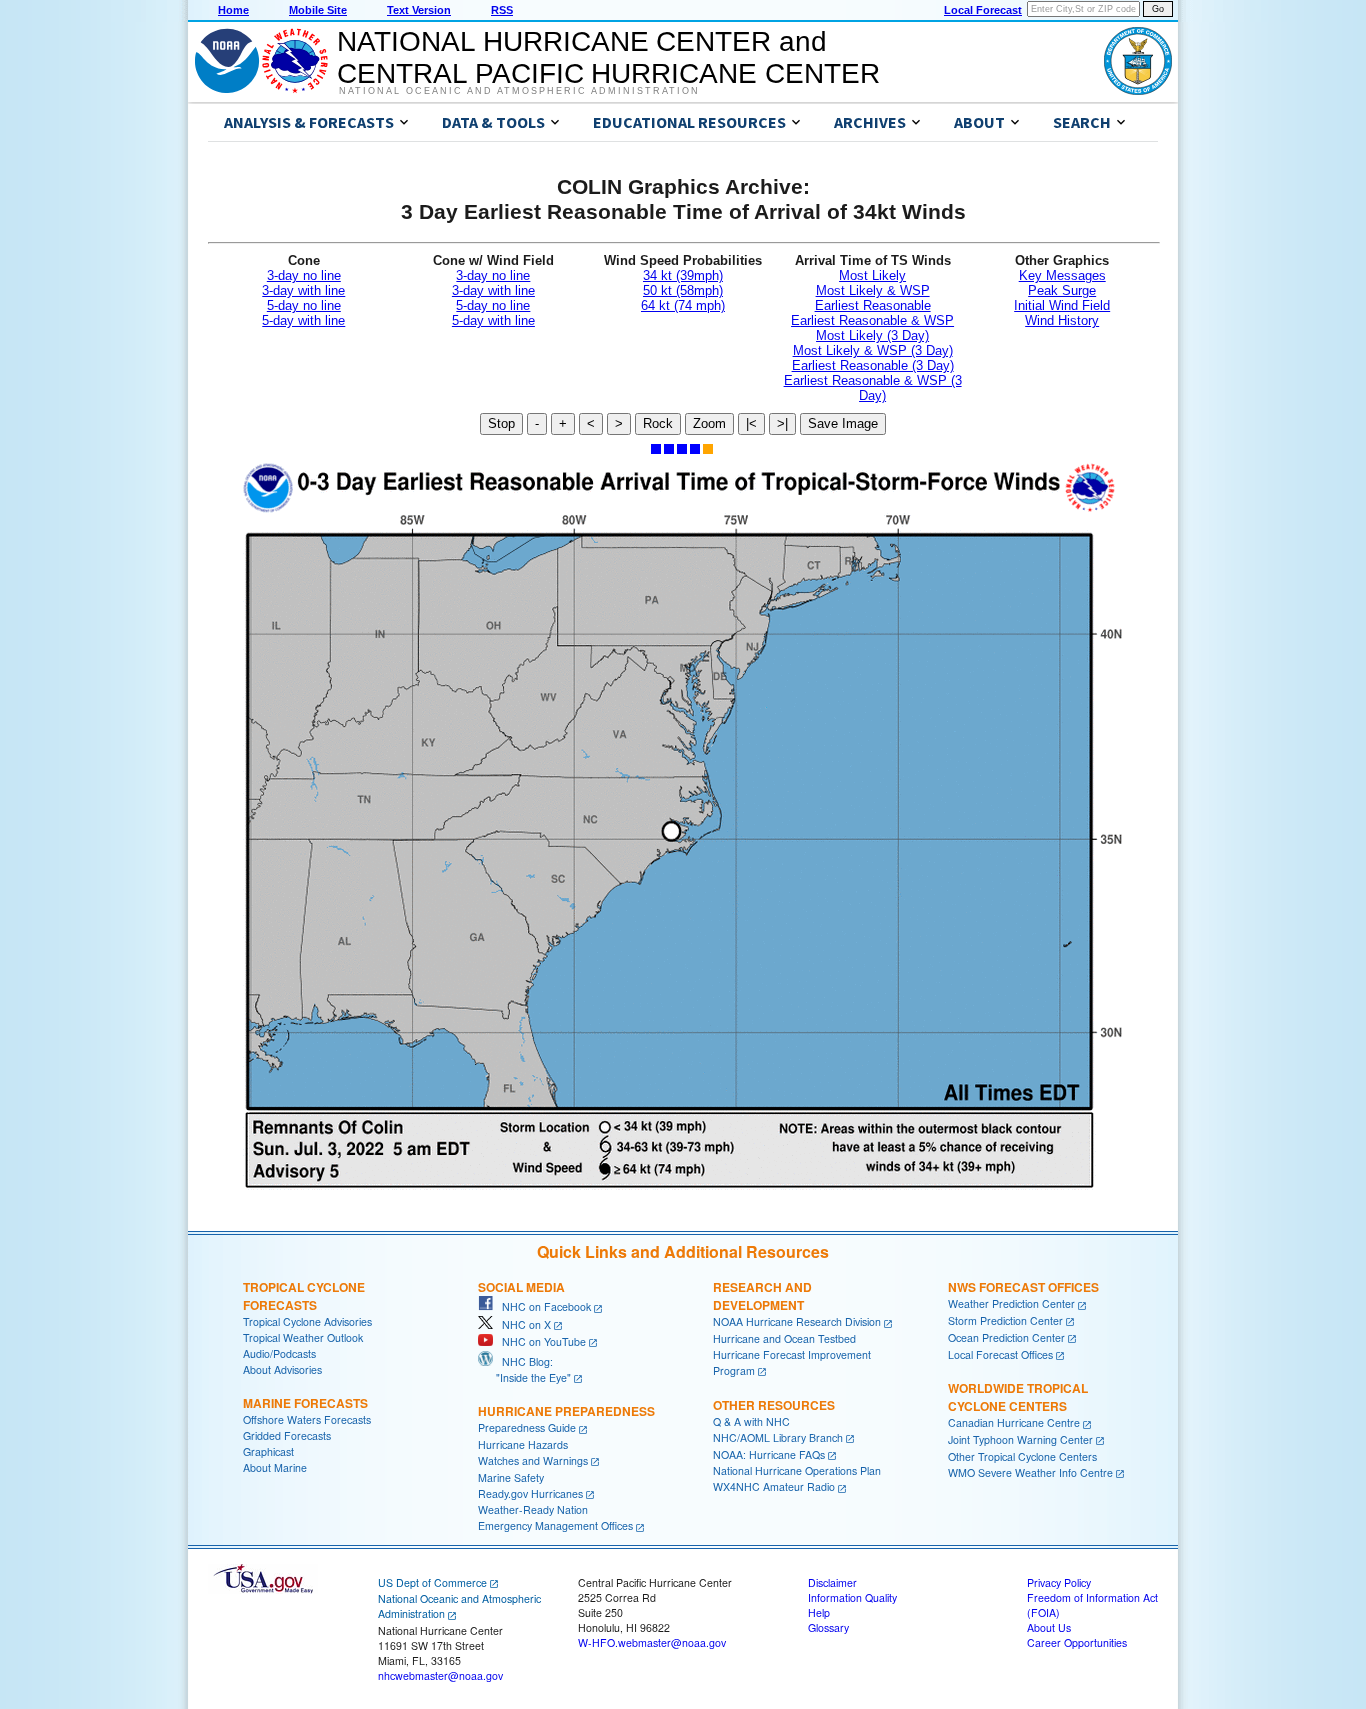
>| (782, 423)
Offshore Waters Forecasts (307, 1419)
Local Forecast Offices (1000, 1354)
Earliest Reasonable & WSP (872, 320)
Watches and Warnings (533, 1460)
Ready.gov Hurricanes (530, 1493)
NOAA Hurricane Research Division (797, 1321)
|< (751, 423)
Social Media (521, 1287)
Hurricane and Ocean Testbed (784, 1338)
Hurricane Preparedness (566, 1411)
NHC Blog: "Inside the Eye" (524, 1369)
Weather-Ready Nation (533, 1509)
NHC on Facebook (542, 1306)
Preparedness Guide (527, 1427)
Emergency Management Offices (555, 1525)
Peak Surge (1062, 290)
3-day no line (304, 275)
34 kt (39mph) (683, 275)
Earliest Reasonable (873, 305)
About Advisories (282, 1369)
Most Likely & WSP (873, 290)
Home (233, 10)
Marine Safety (511, 1477)
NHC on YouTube (539, 1341)
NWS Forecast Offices (1023, 1287)
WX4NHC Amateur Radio (774, 1486)
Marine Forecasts (305, 1403)
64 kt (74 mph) (683, 305)
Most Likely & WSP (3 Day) (873, 350)
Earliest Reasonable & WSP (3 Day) (873, 388)
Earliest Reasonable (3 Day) (873, 365)
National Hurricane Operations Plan (797, 1470)
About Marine (275, 1467)
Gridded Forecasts (287, 1435)
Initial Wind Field (1062, 305)
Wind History (1062, 320)
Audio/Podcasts (279, 1353)
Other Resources (774, 1405)
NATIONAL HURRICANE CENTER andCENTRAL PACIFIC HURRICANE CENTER (608, 57)
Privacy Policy (1059, 1582)
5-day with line (303, 320)
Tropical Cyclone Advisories (307, 1321)
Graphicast (268, 1451)
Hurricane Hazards (523, 1444)
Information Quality (852, 1597)
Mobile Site (318, 10)
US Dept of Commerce (432, 1582)
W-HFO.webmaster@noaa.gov (652, 1642)
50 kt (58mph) (683, 290)
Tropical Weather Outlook (303, 1337)
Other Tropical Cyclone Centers (1022, 1456)
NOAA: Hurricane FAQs (769, 1454)
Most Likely (872, 275)
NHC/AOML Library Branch (778, 1437)
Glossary (828, 1627)
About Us (1049, 1627)
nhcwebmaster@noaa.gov (440, 1675)
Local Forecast (983, 10)
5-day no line (304, 305)
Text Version (419, 10)
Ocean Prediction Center (1006, 1337)
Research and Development (762, 1296)
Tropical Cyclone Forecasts (304, 1296)
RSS (502, 10)
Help (819, 1612)
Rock (658, 423)
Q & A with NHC (751, 1421)
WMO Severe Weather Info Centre (1030, 1472)
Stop (501, 423)
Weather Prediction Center (1011, 1303)
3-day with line (303, 290)
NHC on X (522, 1324)
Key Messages (1062, 275)
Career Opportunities (1077, 1642)
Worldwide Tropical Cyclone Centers (1018, 1397)
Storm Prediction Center (1005, 1320)
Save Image (843, 423)
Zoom (709, 423)
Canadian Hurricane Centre (1014, 1422)
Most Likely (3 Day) (872, 335)
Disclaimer (832, 1582)
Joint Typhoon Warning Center (1020, 1439)
